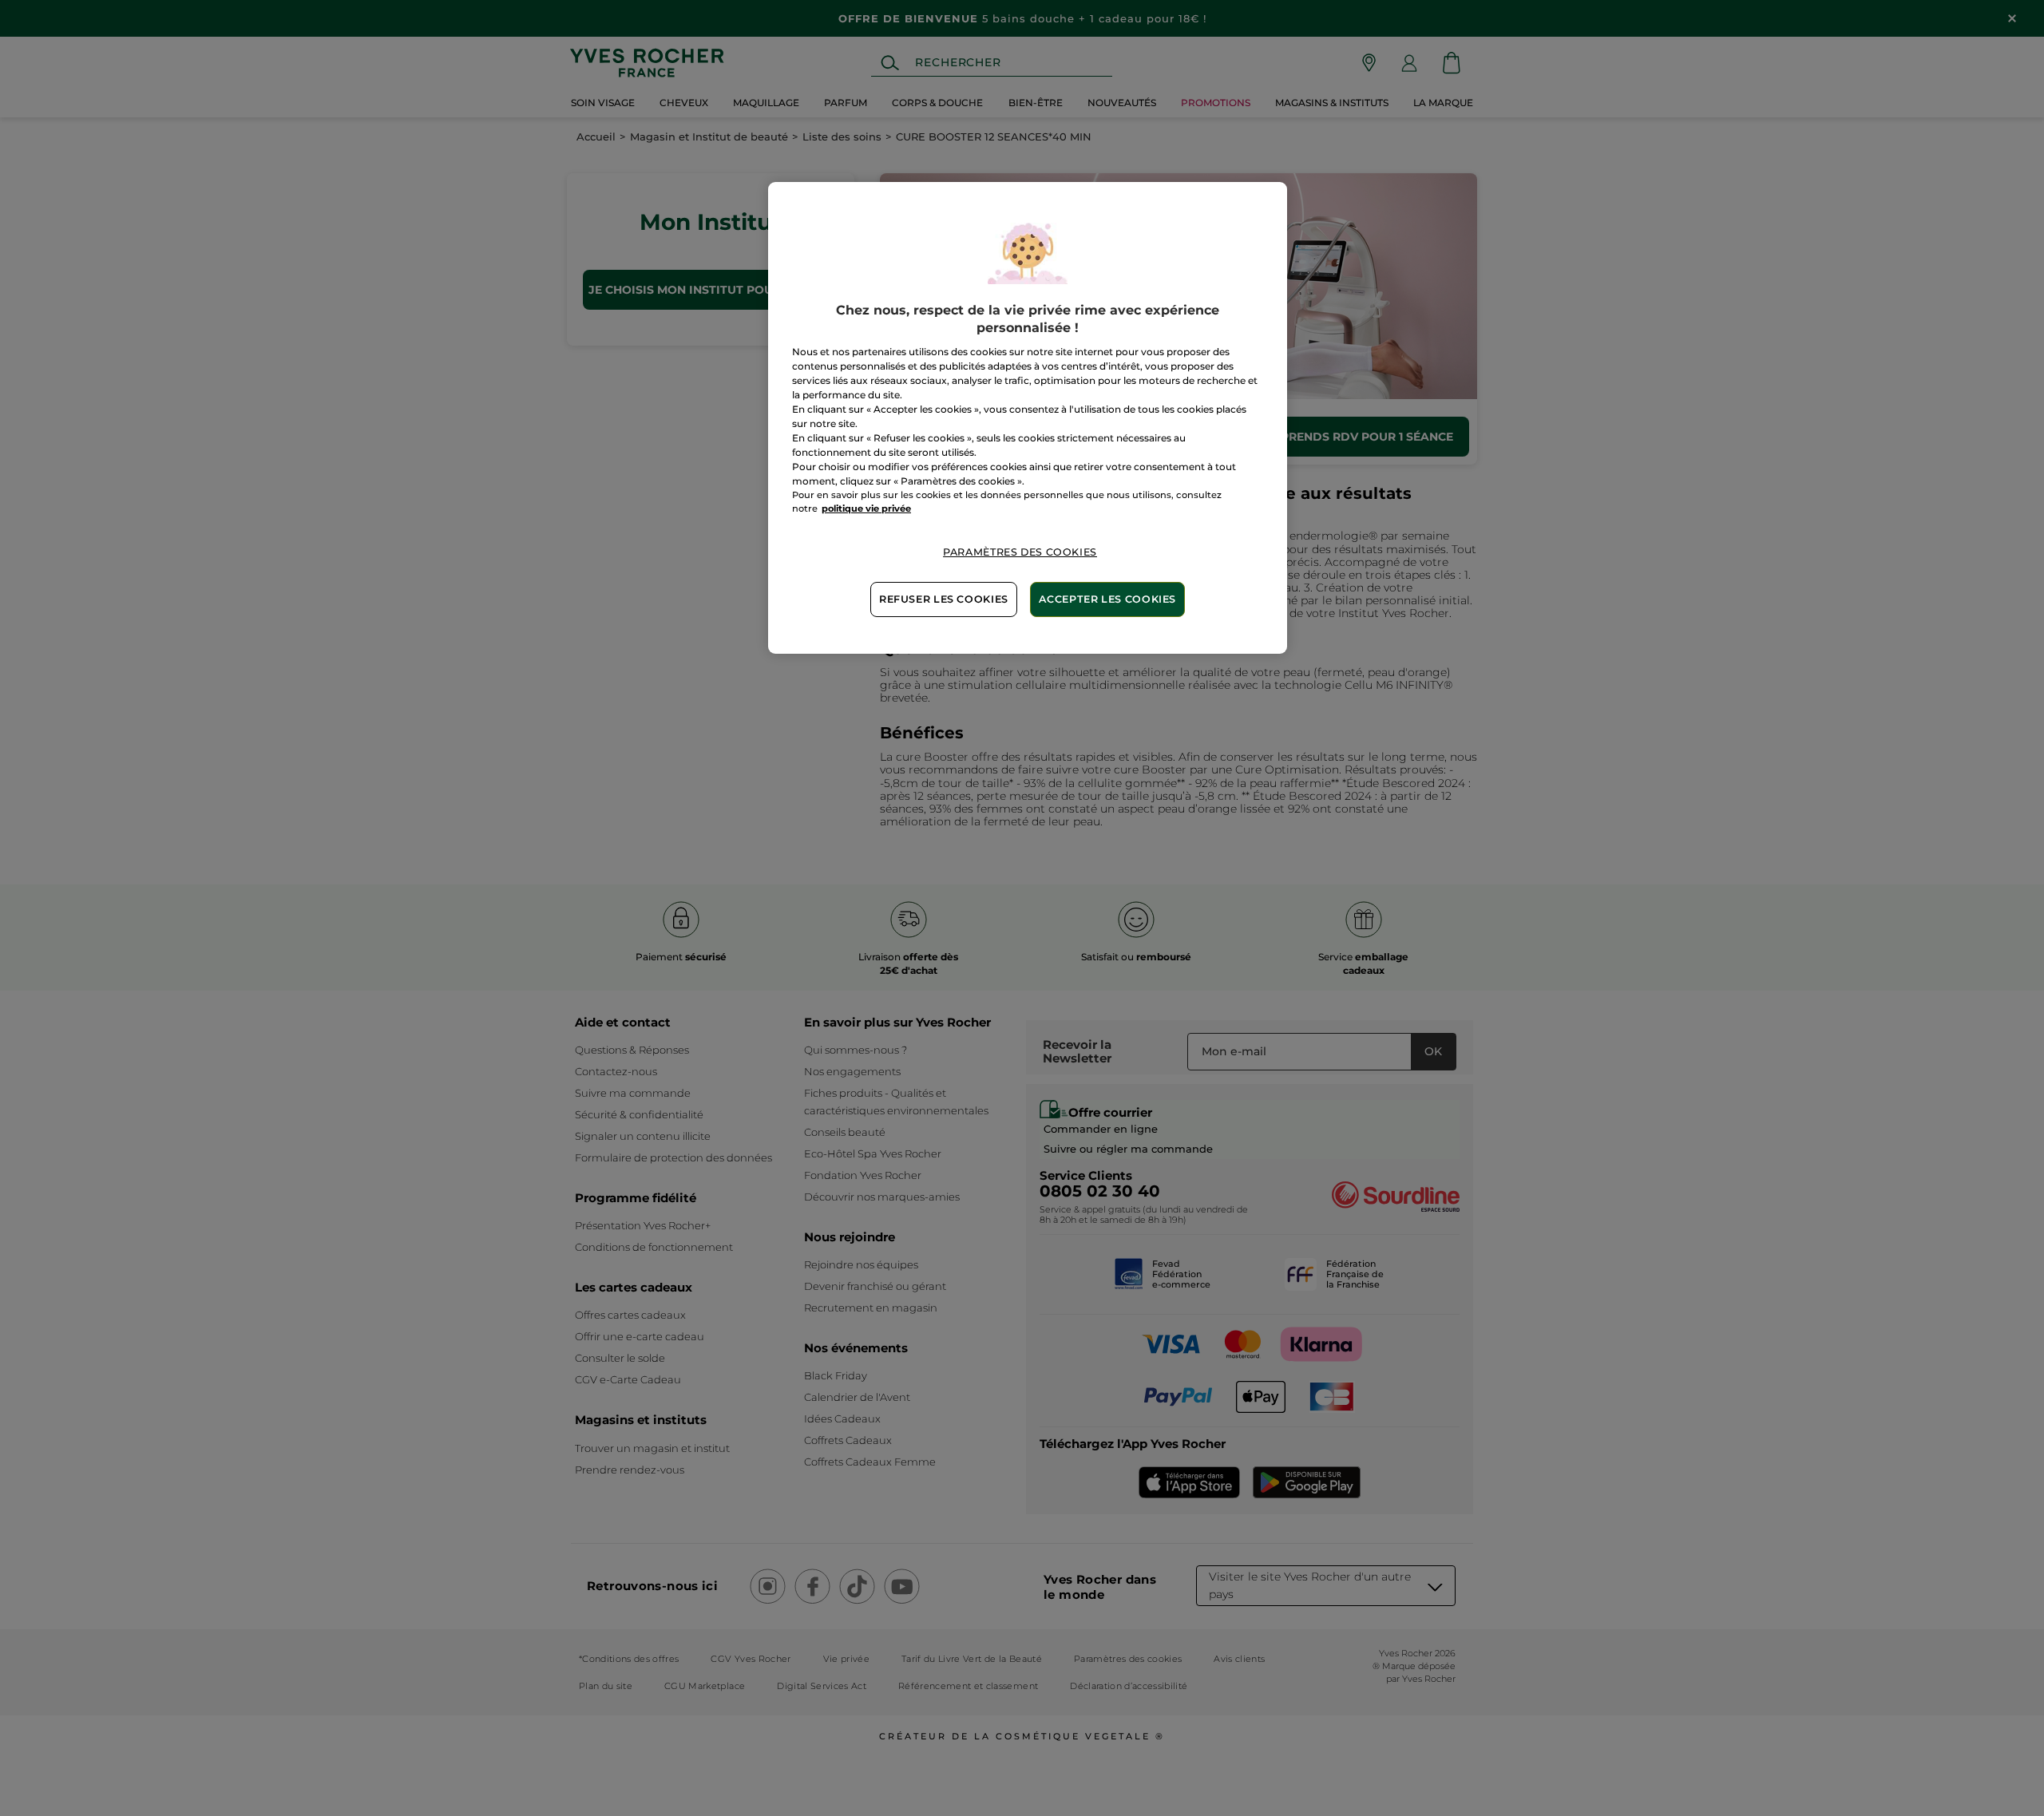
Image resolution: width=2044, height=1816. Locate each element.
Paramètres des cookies (1020, 552)
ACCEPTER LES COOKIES (1107, 599)
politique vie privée (866, 508)
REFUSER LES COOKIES (944, 599)
